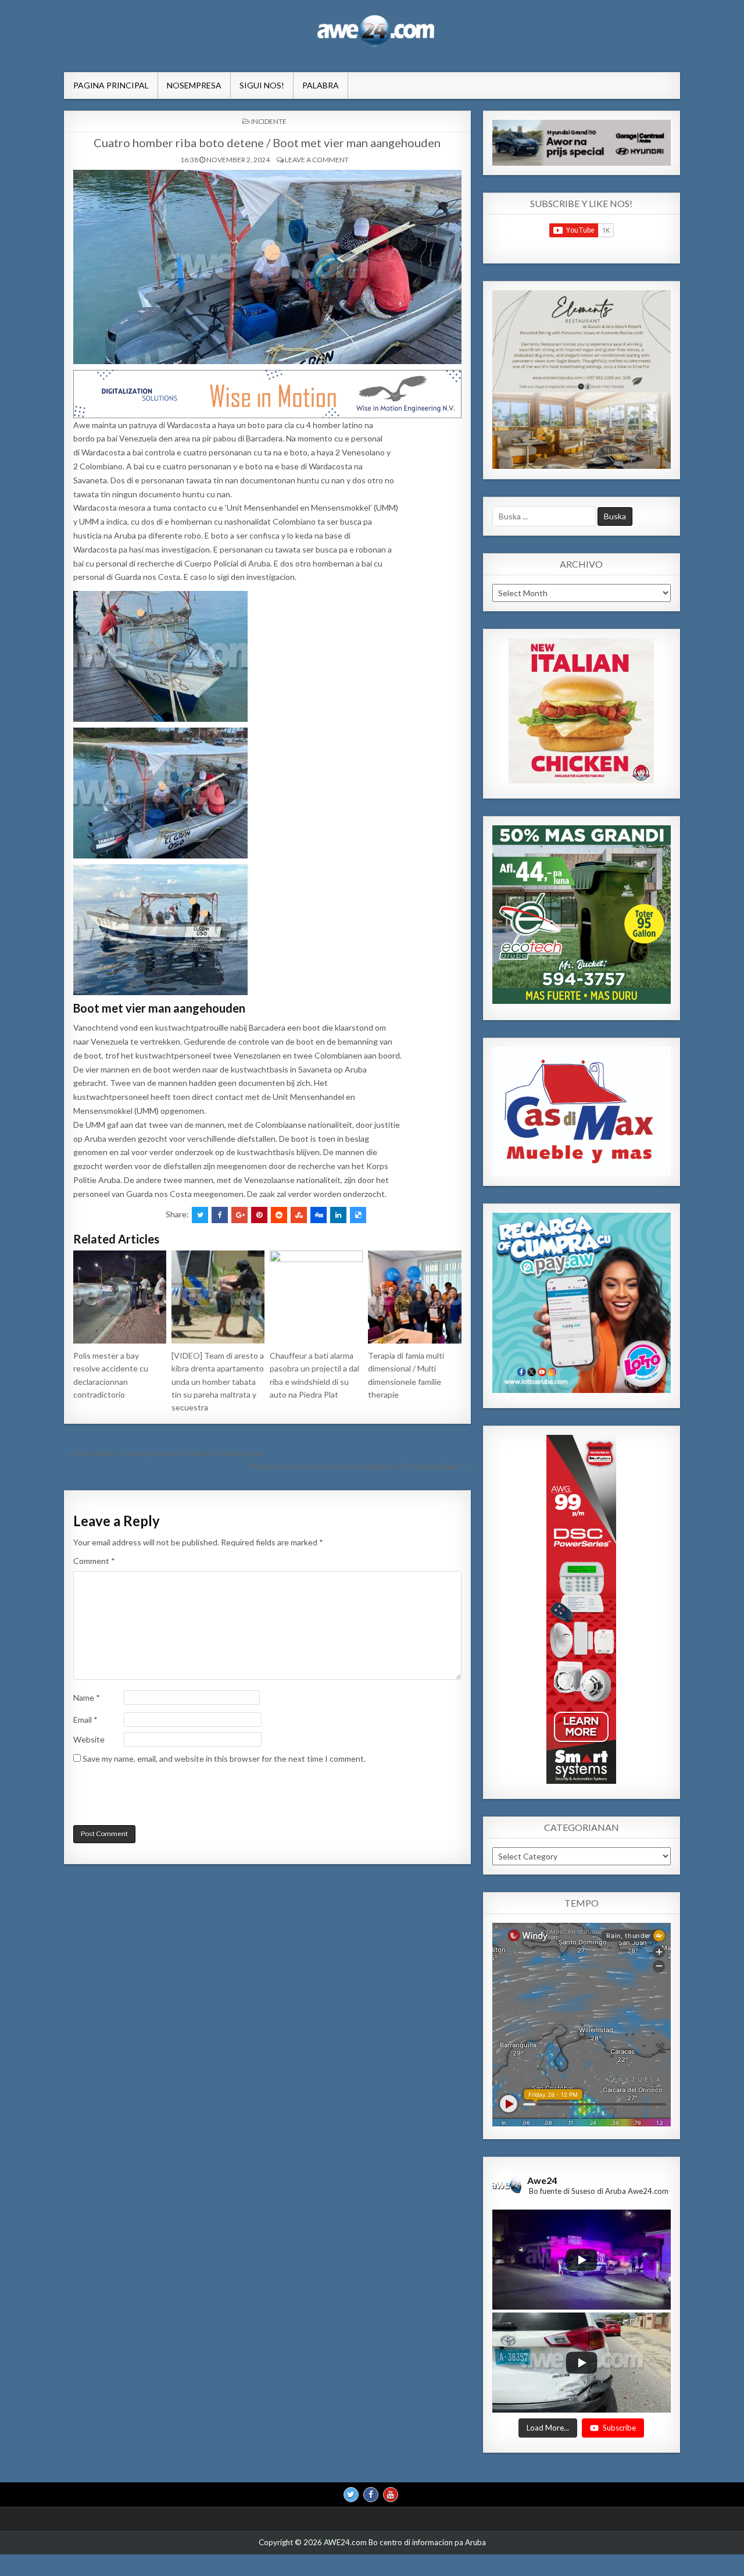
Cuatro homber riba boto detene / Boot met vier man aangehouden (267, 142)
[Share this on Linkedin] (338, 1215)
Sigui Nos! (262, 85)
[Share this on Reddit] (279, 1215)
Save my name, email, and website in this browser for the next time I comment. (224, 1759)
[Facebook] (371, 2494)
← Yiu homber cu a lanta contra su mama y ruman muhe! (164, 1453)
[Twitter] (351, 2494)
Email (85, 1720)
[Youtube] (391, 2494)
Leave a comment (317, 160)
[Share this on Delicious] (358, 1215)
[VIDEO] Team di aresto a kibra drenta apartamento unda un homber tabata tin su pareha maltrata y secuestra (218, 1382)
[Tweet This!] (200, 1215)
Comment (94, 1561)
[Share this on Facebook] (220, 1215)
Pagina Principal (111, 85)
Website (89, 1739)
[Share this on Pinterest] (259, 1215)
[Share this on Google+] (239, 1215)
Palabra (321, 85)
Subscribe (619, 2427)
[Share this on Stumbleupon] (299, 1215)
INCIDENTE (269, 121)
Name (87, 1697)
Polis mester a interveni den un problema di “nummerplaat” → (360, 1466)
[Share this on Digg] (319, 1215)
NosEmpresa (194, 85)
